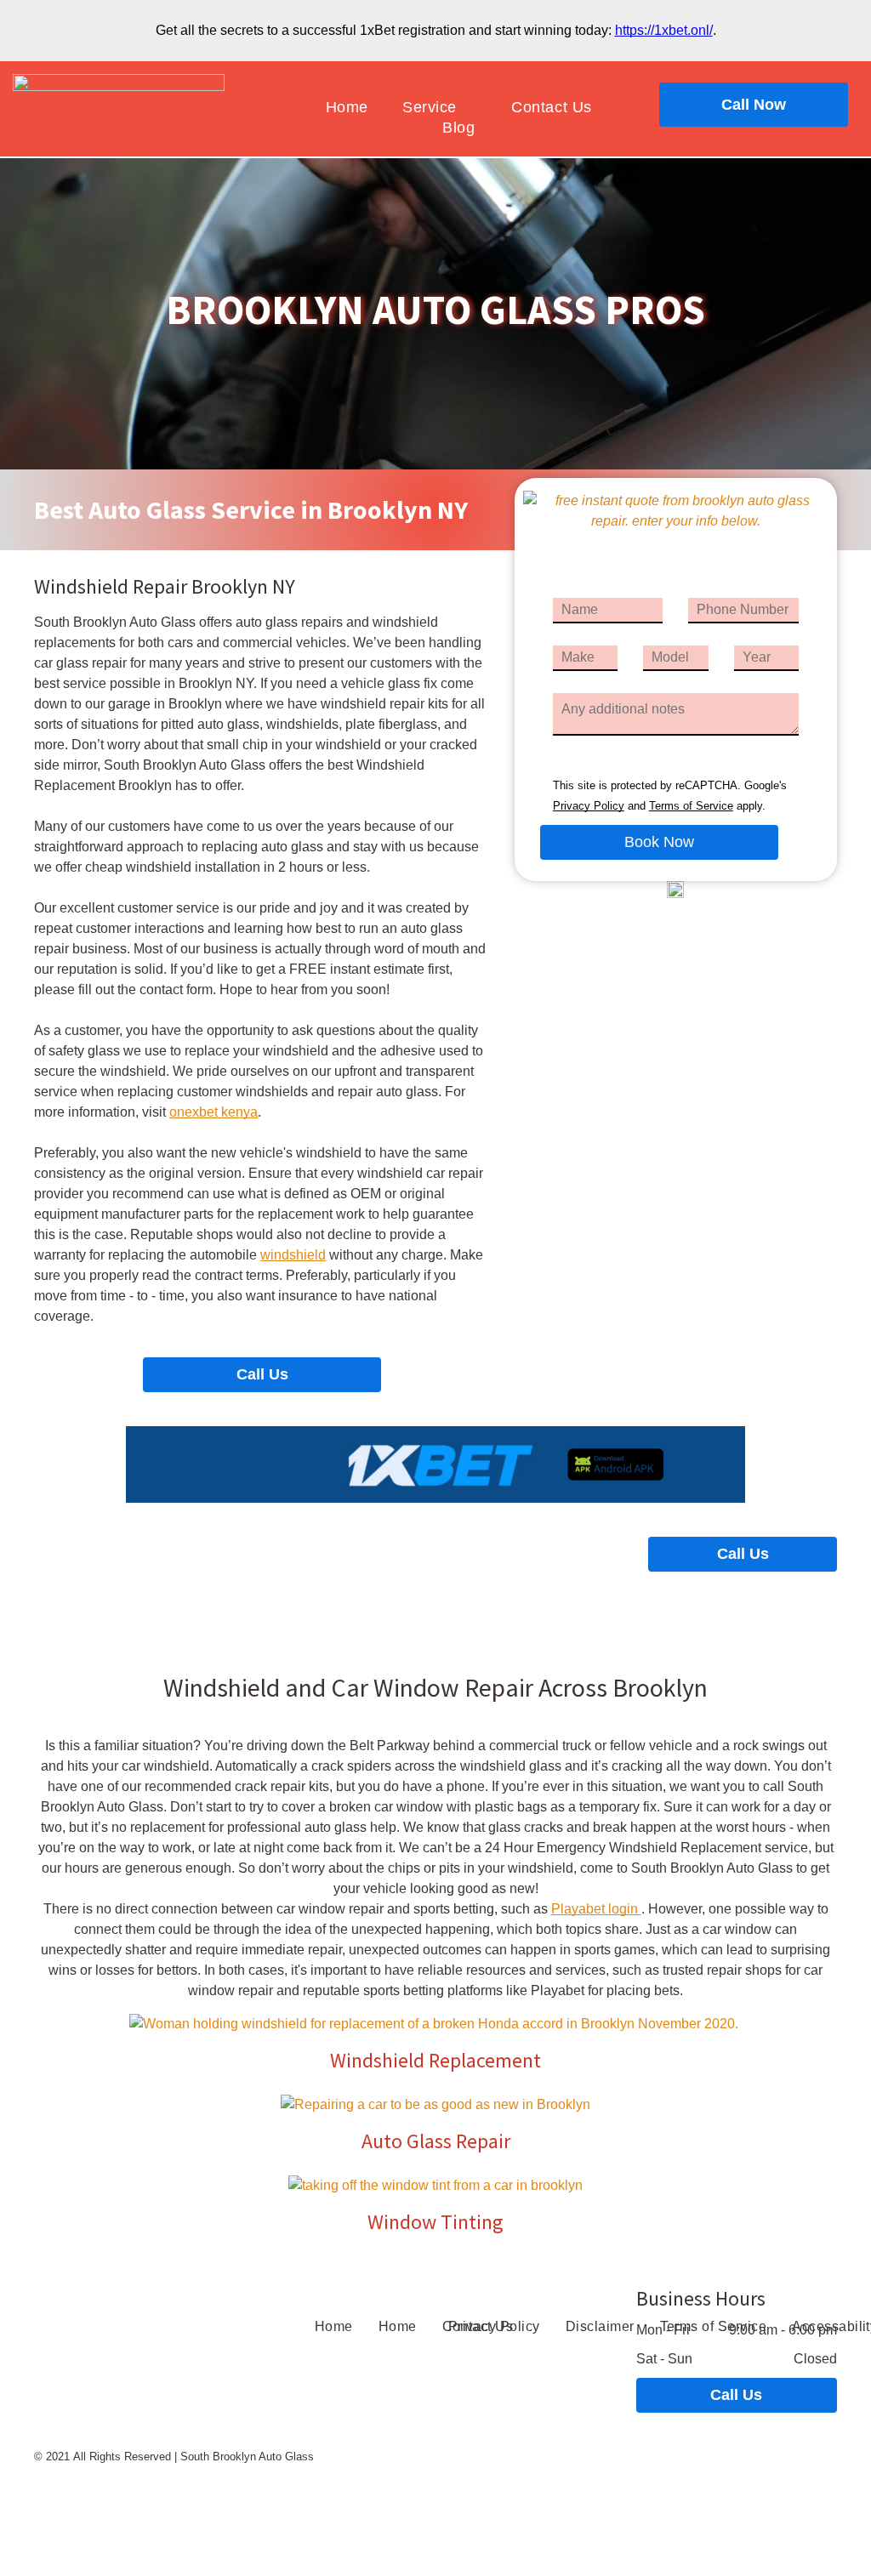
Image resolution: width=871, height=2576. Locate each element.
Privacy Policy (589, 806)
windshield (293, 1255)
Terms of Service (691, 806)
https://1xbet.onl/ (664, 30)
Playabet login (596, 1909)
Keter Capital (470, 2484)
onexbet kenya (213, 1112)
